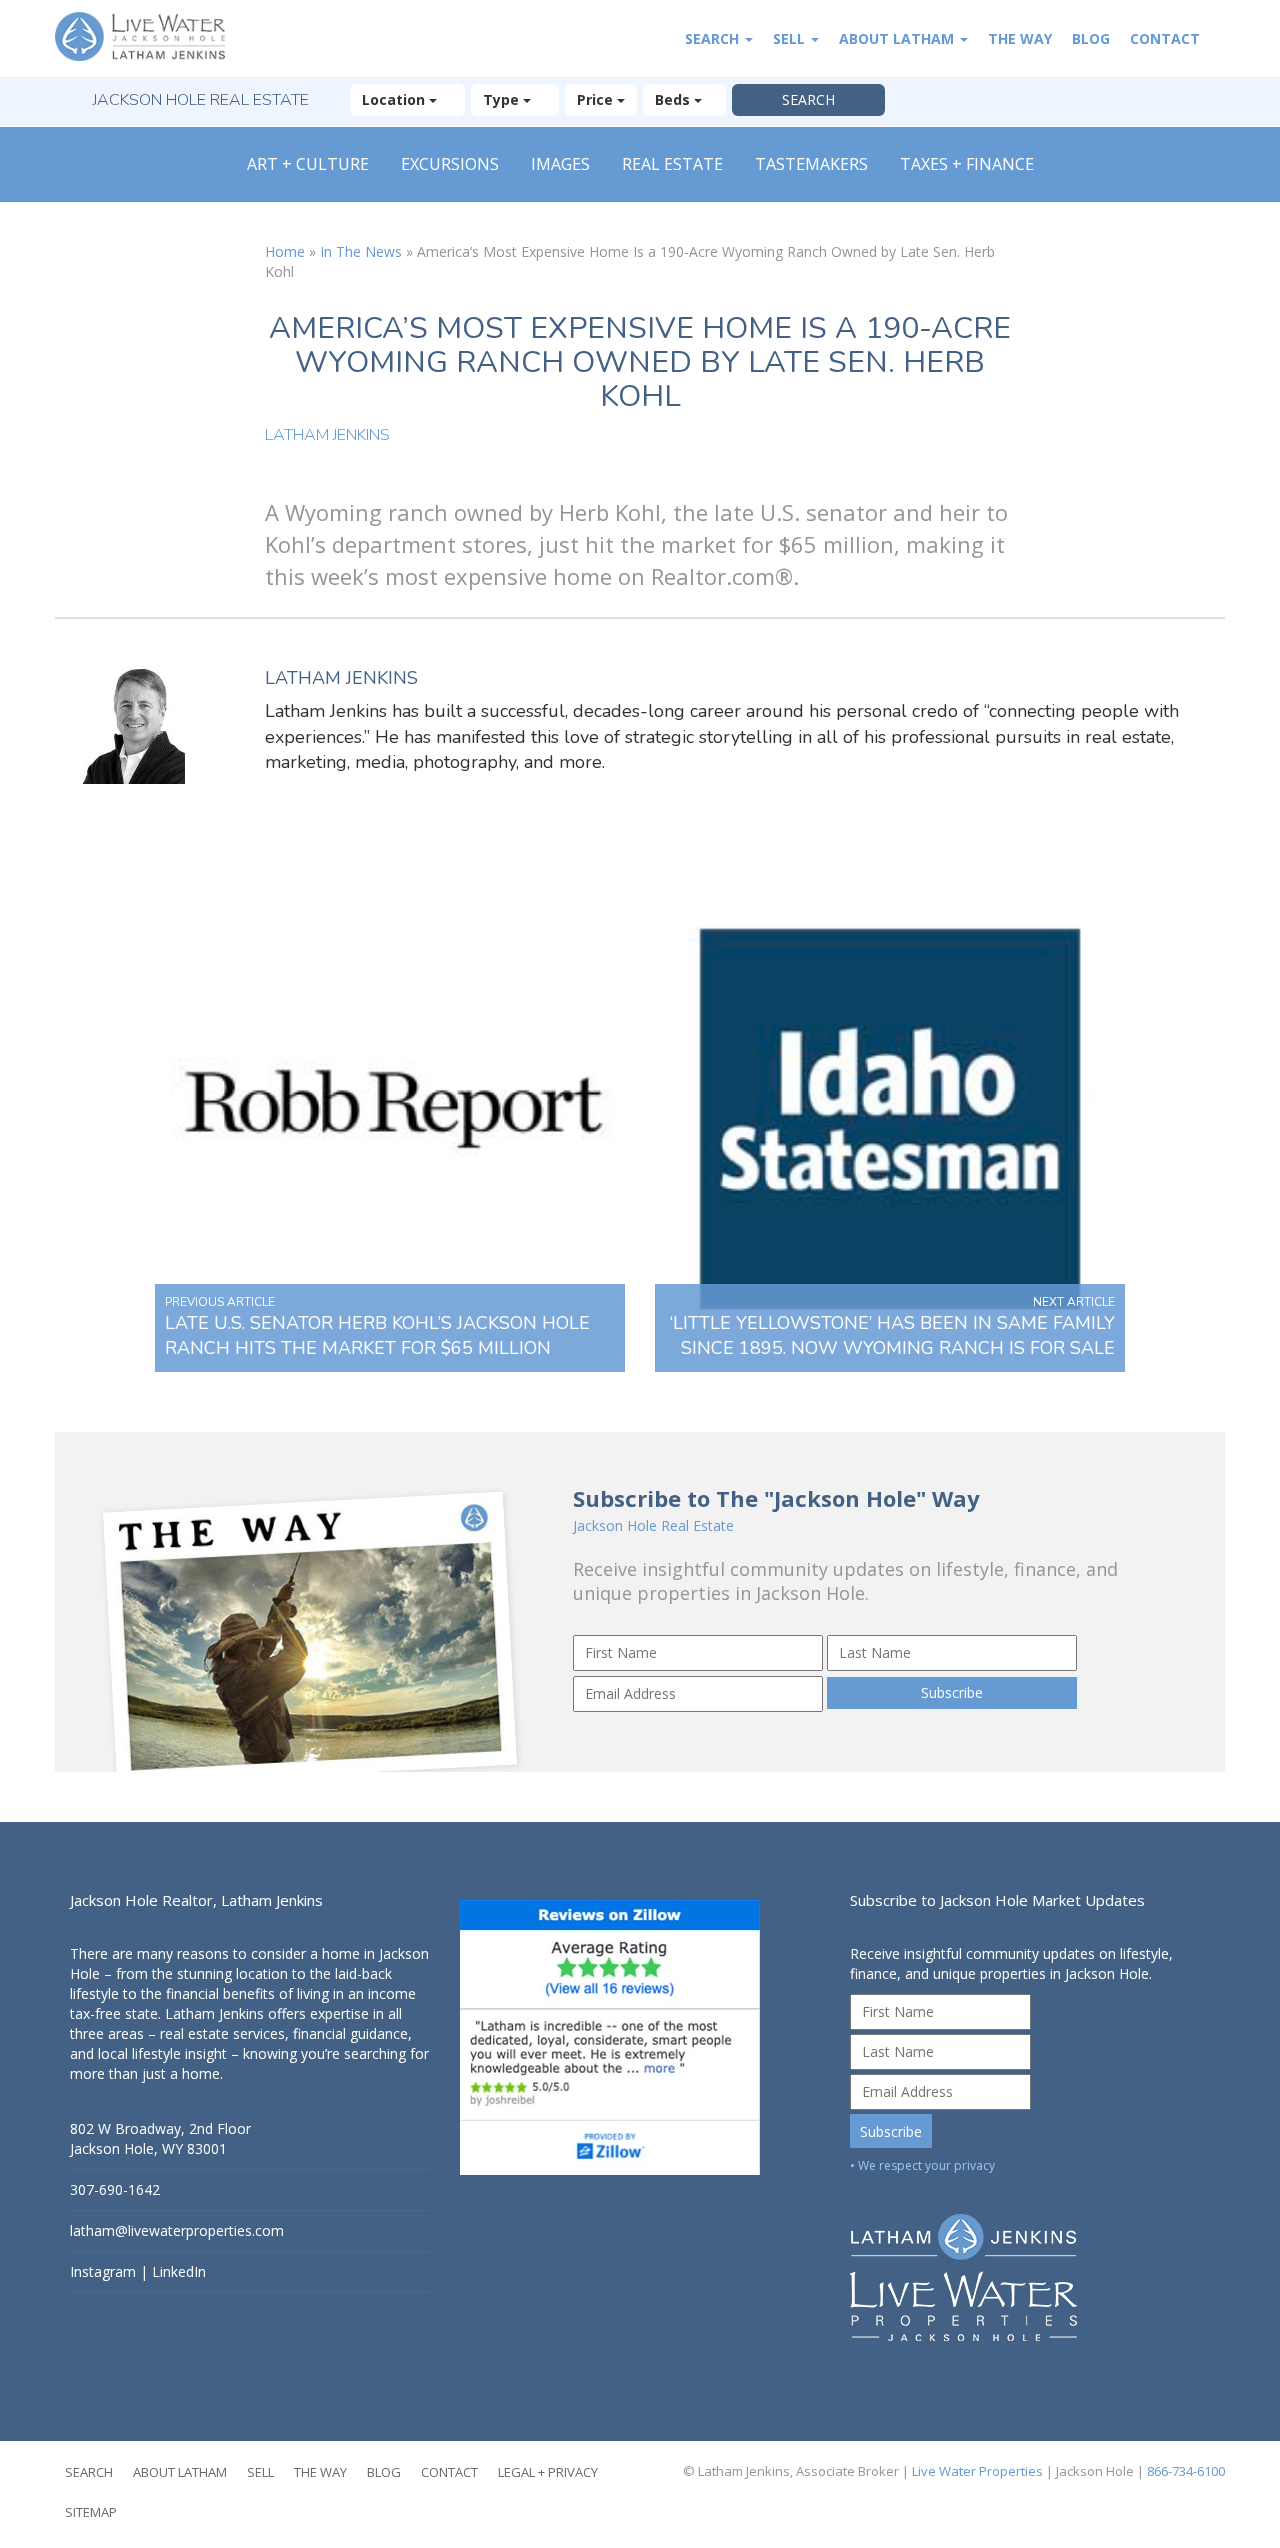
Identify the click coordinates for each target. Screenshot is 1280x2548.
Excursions (450, 164)
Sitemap (91, 2512)
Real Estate (672, 164)
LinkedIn (179, 2271)
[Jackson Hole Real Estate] (150, 38)
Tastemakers (811, 164)
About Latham (898, 38)
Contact (1165, 38)
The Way (1020, 38)
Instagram (103, 2271)
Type (503, 99)
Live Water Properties (977, 2471)
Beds (674, 99)
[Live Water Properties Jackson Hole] (1030, 2262)
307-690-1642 (115, 2189)
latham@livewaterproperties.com (177, 2230)
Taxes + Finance (967, 164)
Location (395, 99)
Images (560, 164)
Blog (1091, 38)
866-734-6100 (1186, 2471)
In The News (361, 251)
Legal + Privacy (548, 2472)
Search (714, 38)
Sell (791, 38)
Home (285, 251)
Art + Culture (308, 164)
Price (597, 99)
